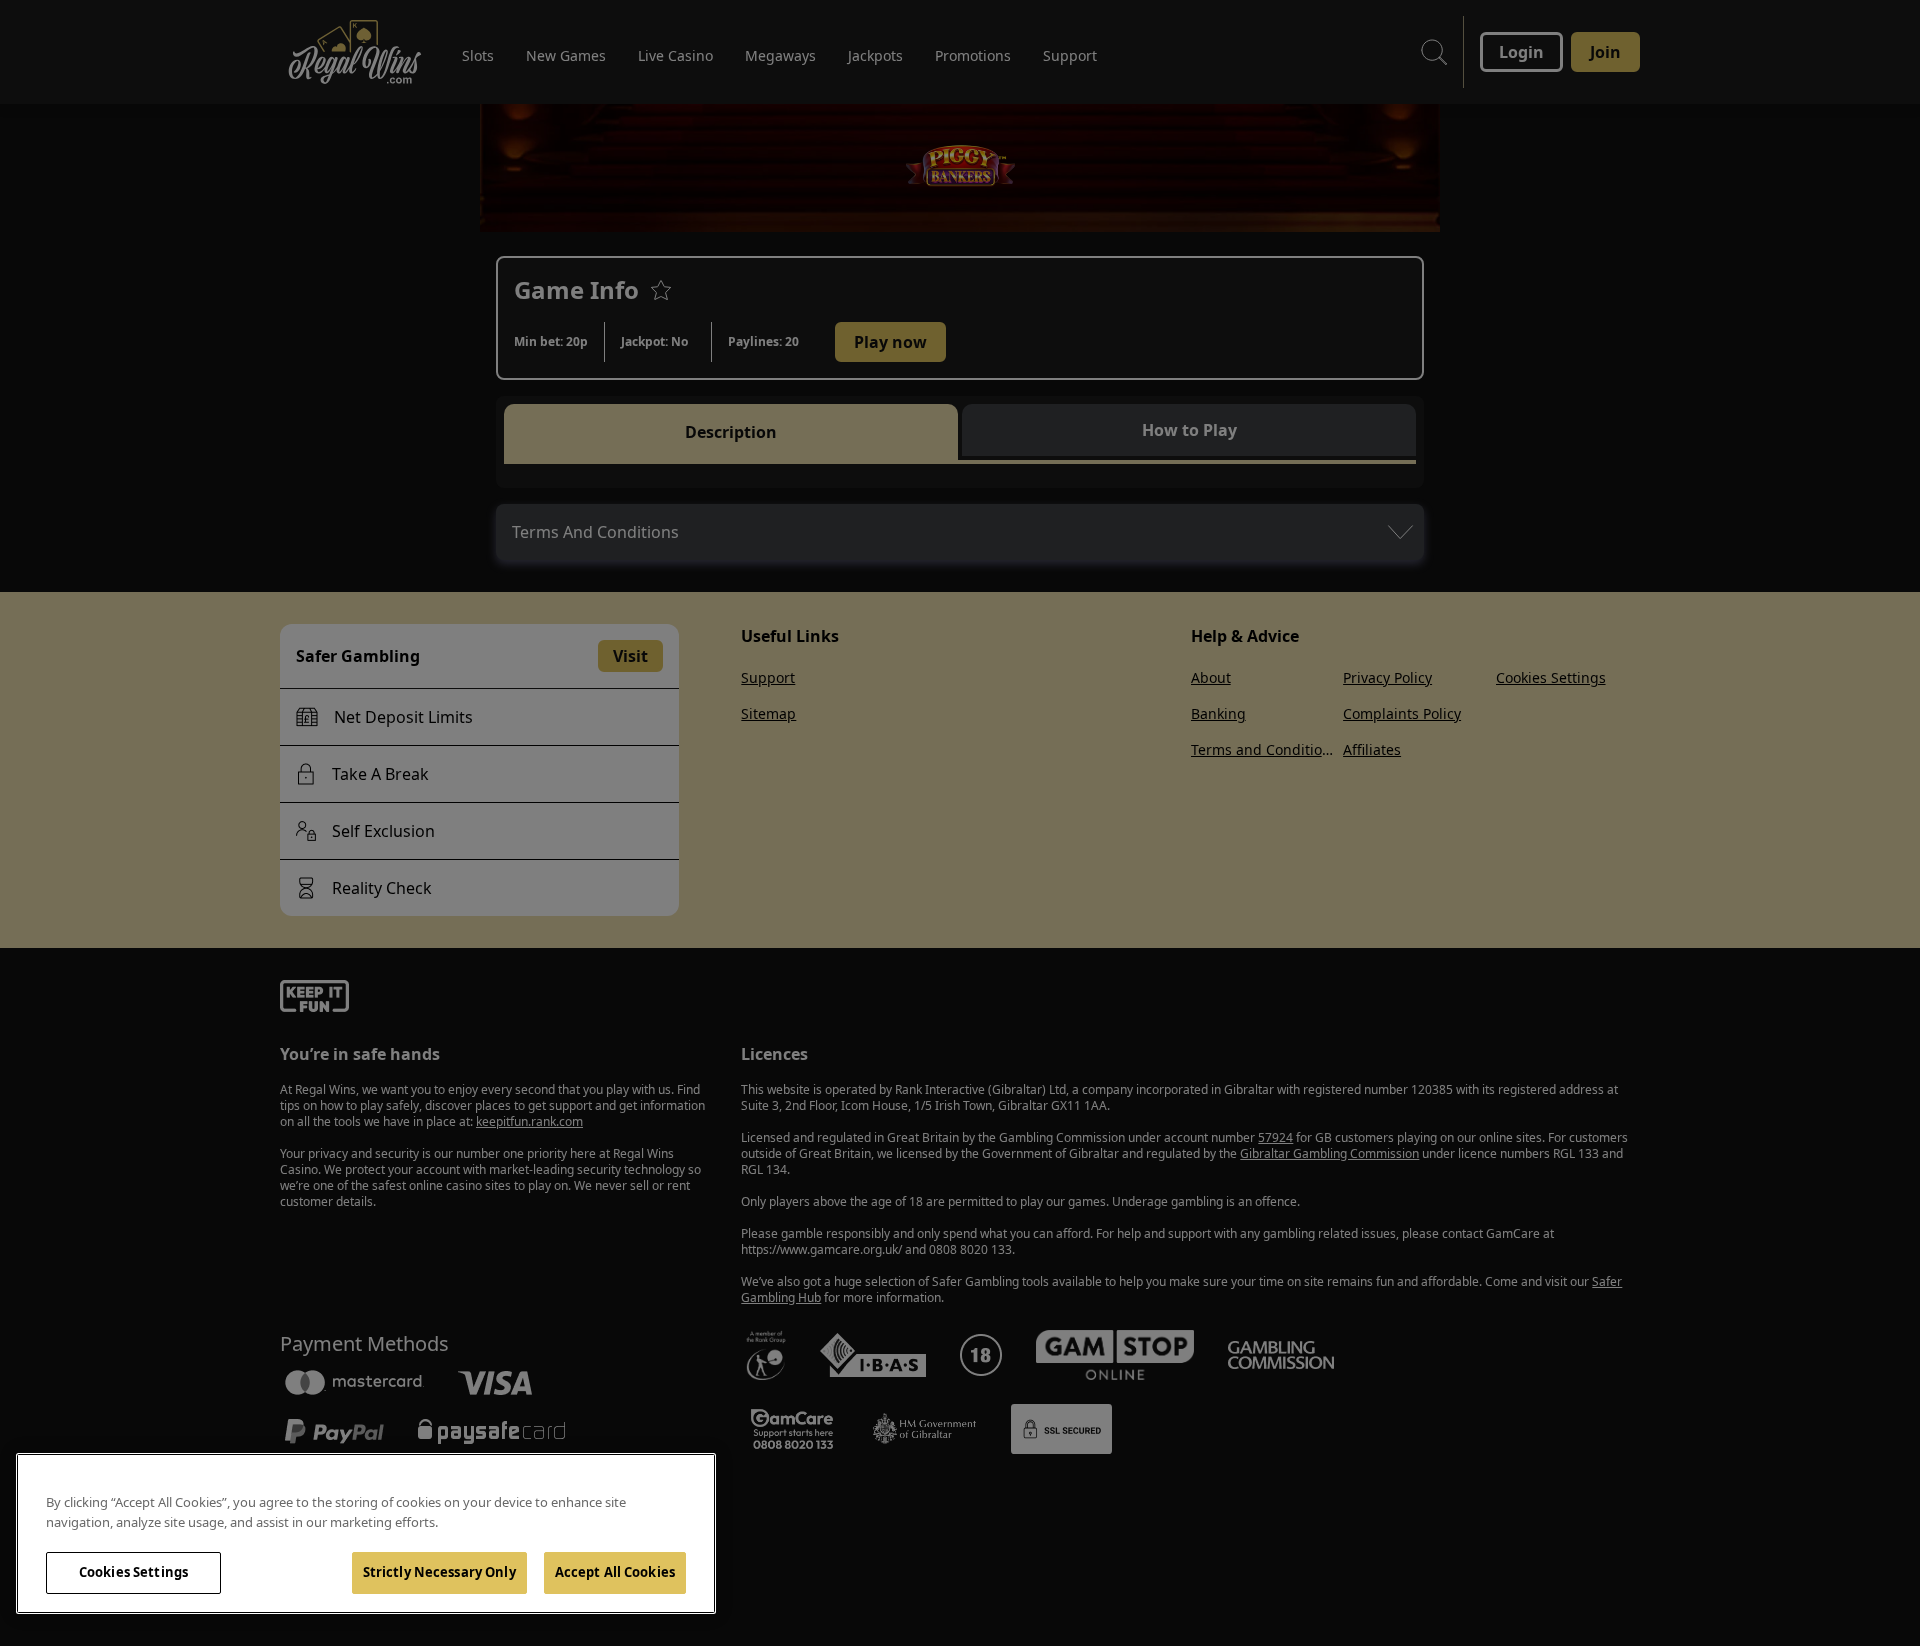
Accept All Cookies (615, 1572)
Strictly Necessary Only (439, 1572)
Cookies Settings (133, 1572)
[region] (366, 1533)
